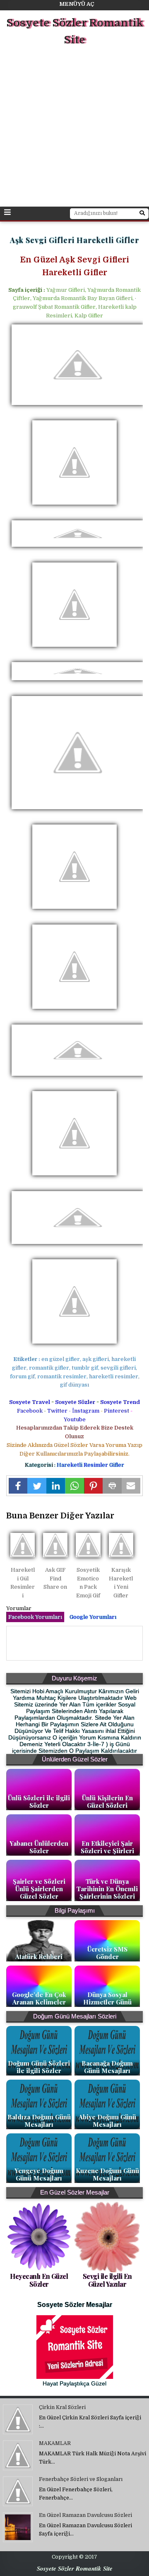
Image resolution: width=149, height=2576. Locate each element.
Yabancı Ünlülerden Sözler (39, 1847)
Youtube (75, 1419)
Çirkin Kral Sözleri (62, 2407)
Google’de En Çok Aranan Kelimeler (39, 1998)
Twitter (57, 1411)
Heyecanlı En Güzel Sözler (39, 2280)
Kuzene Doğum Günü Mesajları (107, 2174)
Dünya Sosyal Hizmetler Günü (107, 1998)
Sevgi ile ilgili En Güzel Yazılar (107, 2280)
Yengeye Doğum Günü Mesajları (39, 2174)
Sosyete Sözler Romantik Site (75, 32)
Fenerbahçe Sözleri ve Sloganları (81, 2479)
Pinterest (117, 1411)
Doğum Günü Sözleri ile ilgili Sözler (39, 2067)
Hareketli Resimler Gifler (90, 1465)
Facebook (30, 1411)
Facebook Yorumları (35, 1617)
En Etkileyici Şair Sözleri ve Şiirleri (107, 1847)
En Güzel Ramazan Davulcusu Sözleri (85, 2515)
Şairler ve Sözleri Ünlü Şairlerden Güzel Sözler (39, 1889)
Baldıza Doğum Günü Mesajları (39, 2121)
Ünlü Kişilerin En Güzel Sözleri (107, 1802)
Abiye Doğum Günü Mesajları (107, 2121)
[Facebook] (18, 1486)
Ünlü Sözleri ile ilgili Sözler (39, 1802)
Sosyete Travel (30, 1402)
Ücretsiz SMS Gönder (107, 1953)
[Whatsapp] (74, 1486)
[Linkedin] (56, 1486)
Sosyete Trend (120, 1402)
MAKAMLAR (55, 2443)
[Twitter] (37, 1486)
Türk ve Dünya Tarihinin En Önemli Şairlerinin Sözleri (107, 1889)
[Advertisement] (74, 128)
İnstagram (86, 1411)
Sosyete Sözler (75, 1402)
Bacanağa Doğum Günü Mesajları (107, 2067)
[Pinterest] (93, 1486)
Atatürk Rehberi (39, 1956)
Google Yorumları (93, 1617)
